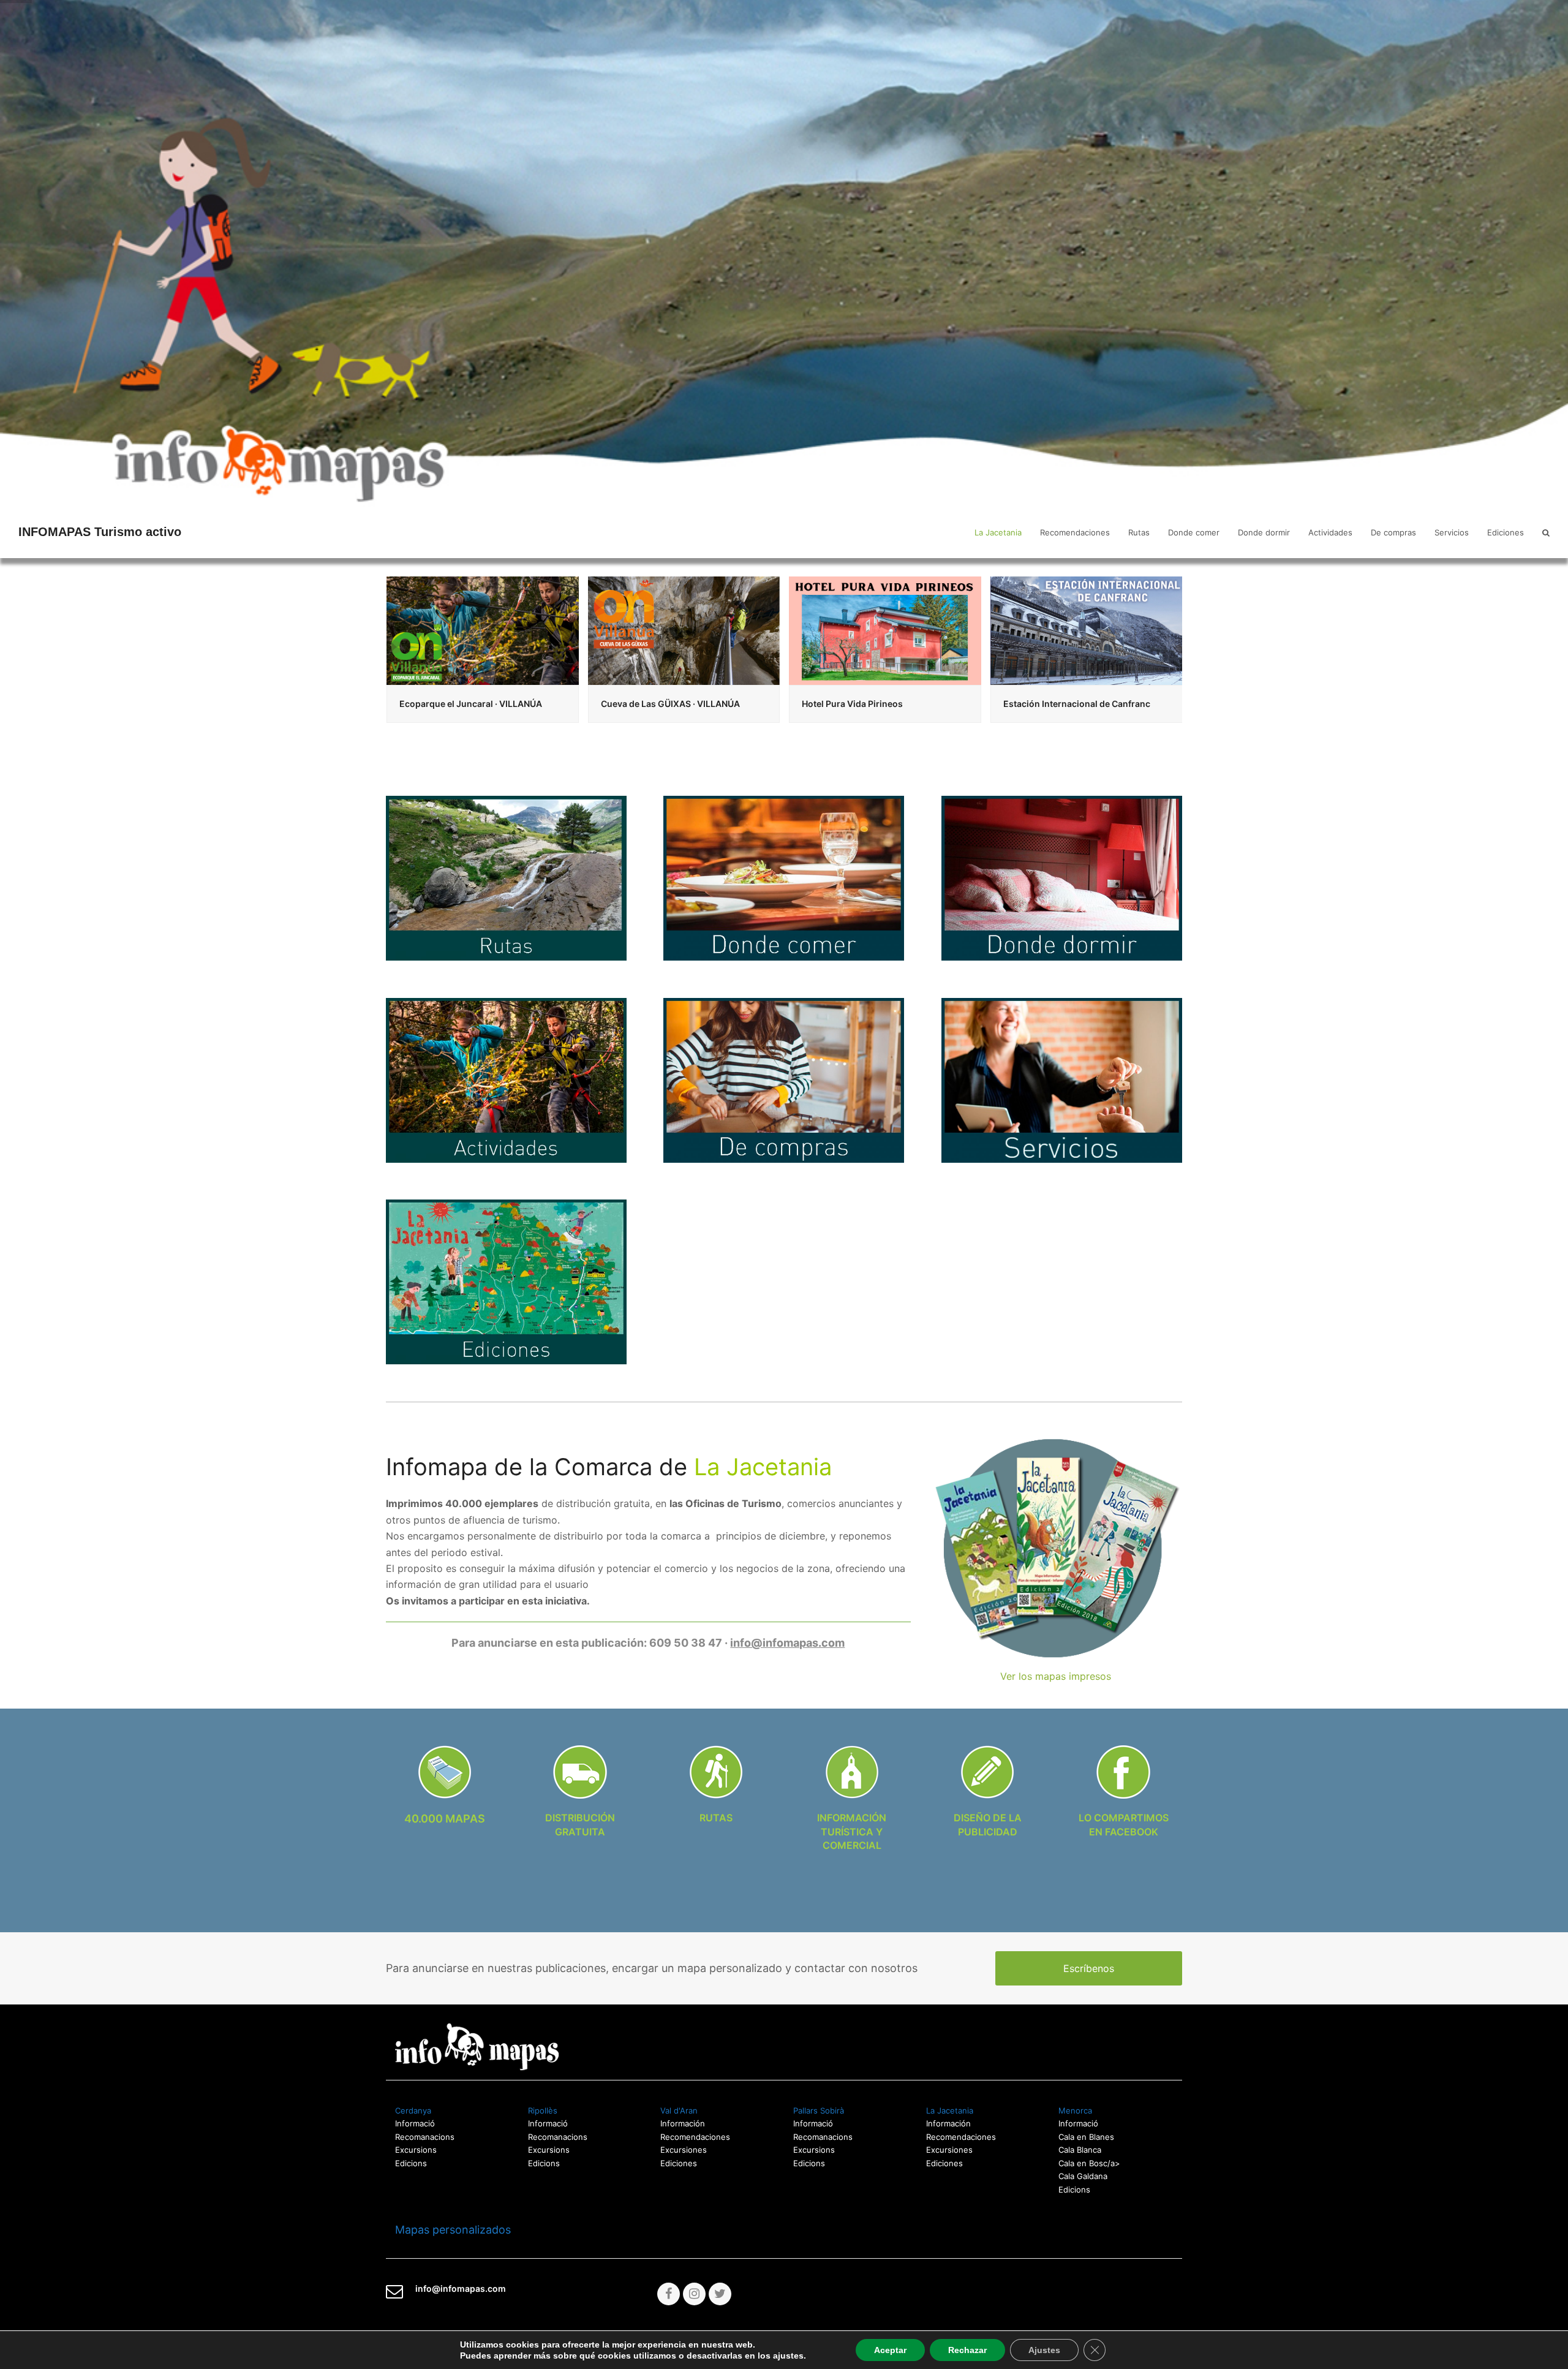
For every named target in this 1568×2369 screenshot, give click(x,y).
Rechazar (967, 2350)
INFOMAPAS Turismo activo (100, 532)
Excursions (416, 2150)
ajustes (788, 2356)
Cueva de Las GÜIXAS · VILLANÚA (469, 704)
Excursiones (684, 2150)
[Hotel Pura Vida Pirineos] (684, 630)
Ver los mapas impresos (1056, 1676)
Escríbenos (1089, 1968)
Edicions (411, 2163)
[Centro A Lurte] (1087, 630)
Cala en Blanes (1086, 2137)
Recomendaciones (695, 2137)
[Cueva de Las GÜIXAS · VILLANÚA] (483, 630)
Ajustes (1044, 2350)
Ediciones (679, 2163)
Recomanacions (425, 2137)
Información (683, 2123)
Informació (813, 2123)
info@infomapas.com (787, 1643)
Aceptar (890, 2350)
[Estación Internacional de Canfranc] (885, 630)
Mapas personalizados (448, 2230)
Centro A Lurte (1034, 704)
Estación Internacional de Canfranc (875, 704)
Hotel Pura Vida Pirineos (651, 704)
